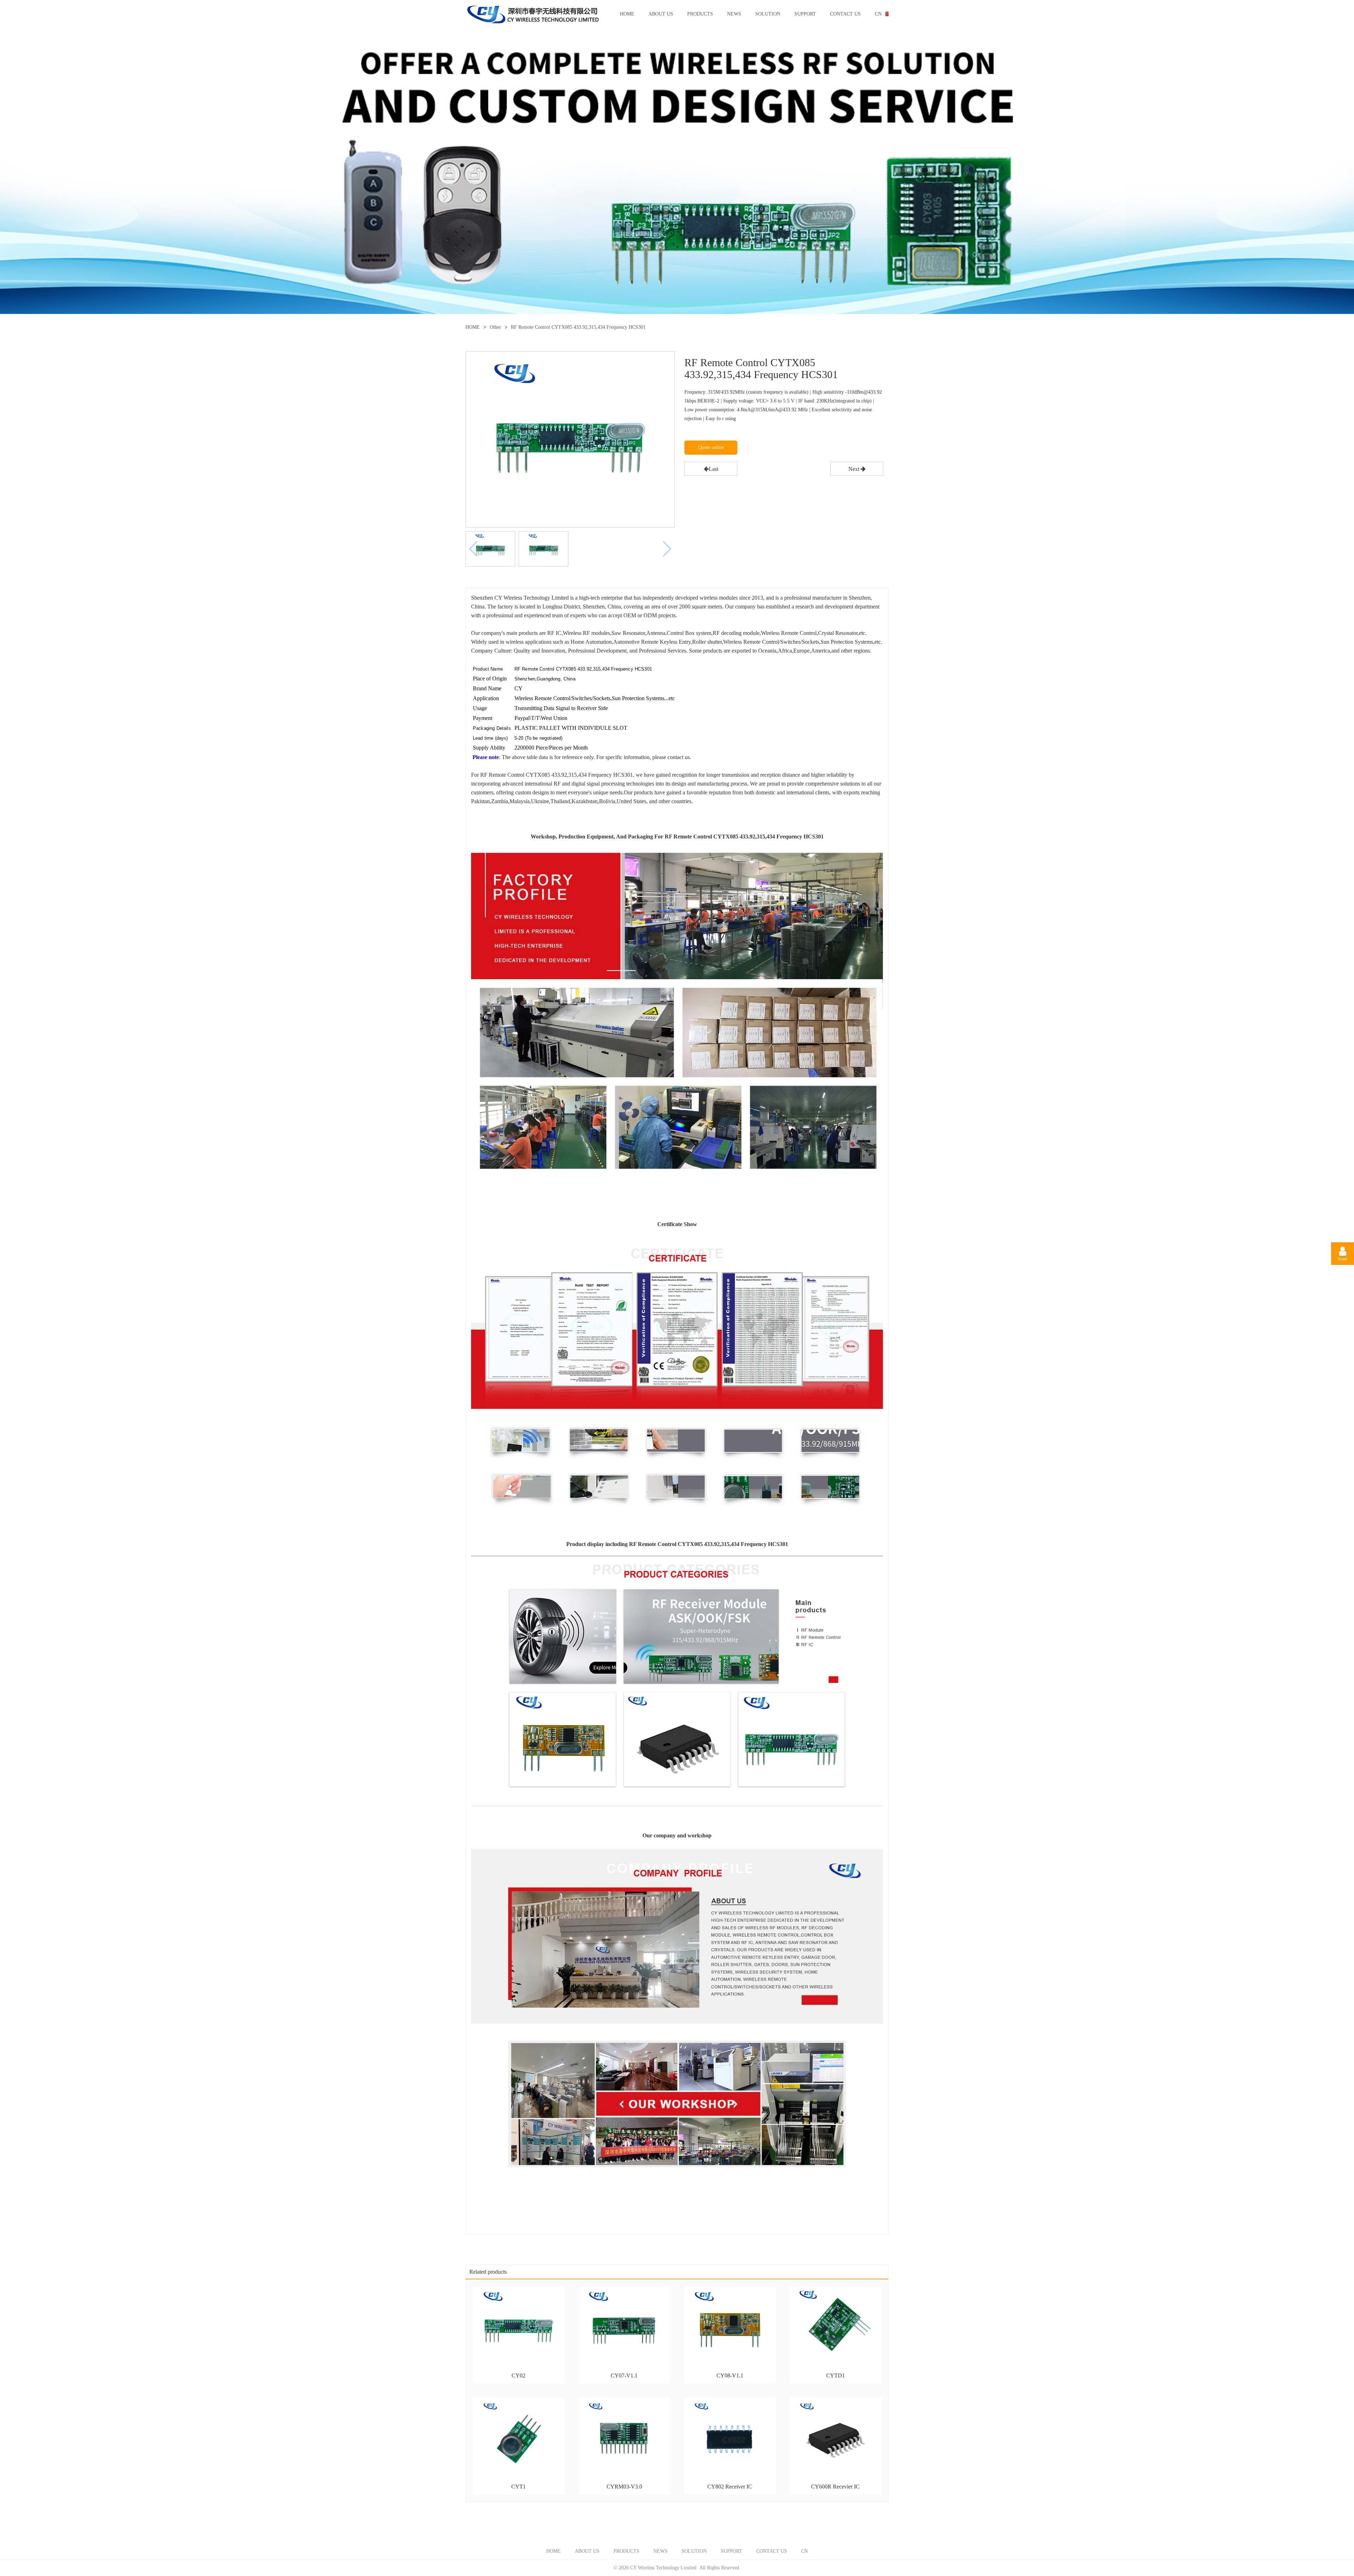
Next (855, 469)
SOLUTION (768, 14)
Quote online (711, 447)
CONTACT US (845, 14)
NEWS (734, 14)
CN (878, 14)
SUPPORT (805, 14)
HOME (627, 14)
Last (713, 469)
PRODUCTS (700, 14)
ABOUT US (661, 14)
